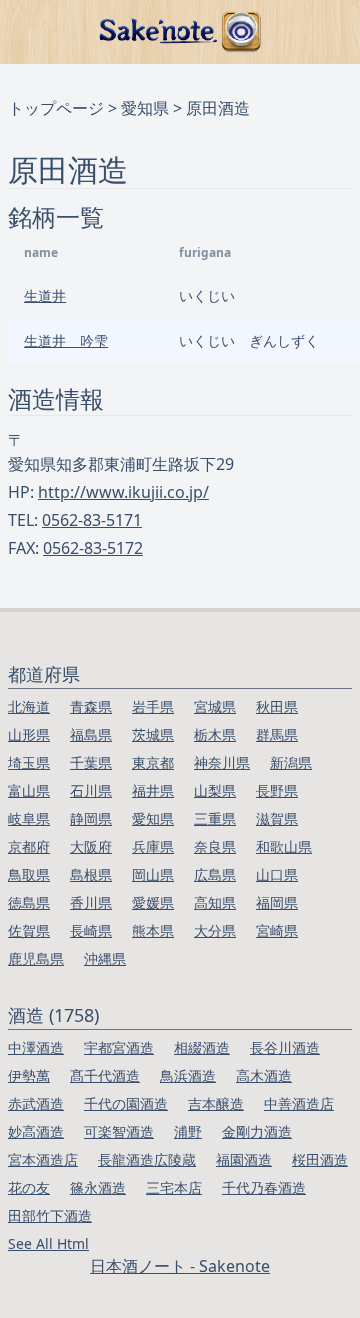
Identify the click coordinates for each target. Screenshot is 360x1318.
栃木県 (215, 734)
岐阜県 (29, 818)
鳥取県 (29, 874)
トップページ (56, 108)
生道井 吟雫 (66, 340)
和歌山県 (284, 846)
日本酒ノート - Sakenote (180, 1266)
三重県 (215, 818)
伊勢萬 (29, 1075)
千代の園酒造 (126, 1103)
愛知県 (145, 108)
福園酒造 (244, 1159)
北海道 (29, 706)
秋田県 (277, 706)
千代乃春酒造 (264, 1187)
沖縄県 (105, 958)
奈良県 (215, 846)
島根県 (91, 874)
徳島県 (29, 902)
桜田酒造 (320, 1159)
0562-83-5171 (92, 520)
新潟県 (291, 762)
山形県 (29, 734)
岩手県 (153, 706)
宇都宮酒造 (119, 1047)
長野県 (277, 790)
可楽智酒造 (119, 1131)
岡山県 (153, 874)
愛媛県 (153, 902)
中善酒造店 (299, 1103)
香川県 (91, 902)
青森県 (91, 706)
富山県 (29, 790)
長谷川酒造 (285, 1047)
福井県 (153, 790)
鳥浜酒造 (188, 1075)
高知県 (215, 902)
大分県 (215, 930)
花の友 (29, 1187)
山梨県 (215, 790)
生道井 (45, 295)
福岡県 (277, 902)
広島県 (215, 874)
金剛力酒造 (257, 1131)
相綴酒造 (202, 1047)
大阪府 (91, 846)
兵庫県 (153, 846)
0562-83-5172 (93, 548)
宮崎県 (277, 930)
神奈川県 (222, 762)
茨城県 (153, 734)
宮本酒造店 (43, 1159)
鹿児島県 (36, 958)
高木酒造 (264, 1075)
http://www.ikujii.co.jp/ (123, 492)
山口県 (277, 874)
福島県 (91, 734)
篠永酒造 (98, 1187)
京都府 (29, 846)
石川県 (91, 790)
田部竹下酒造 (50, 1215)
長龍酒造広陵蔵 (147, 1159)
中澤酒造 (36, 1047)
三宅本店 (174, 1187)
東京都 (153, 762)
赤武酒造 (36, 1103)
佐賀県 (29, 930)
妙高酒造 (36, 1131)
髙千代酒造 (105, 1075)
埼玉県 (29, 762)
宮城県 (215, 706)
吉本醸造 (216, 1103)
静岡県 (91, 818)
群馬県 (277, 734)
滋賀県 (277, 818)
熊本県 (153, 930)
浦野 (188, 1131)
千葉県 (91, 762)
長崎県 (91, 930)
